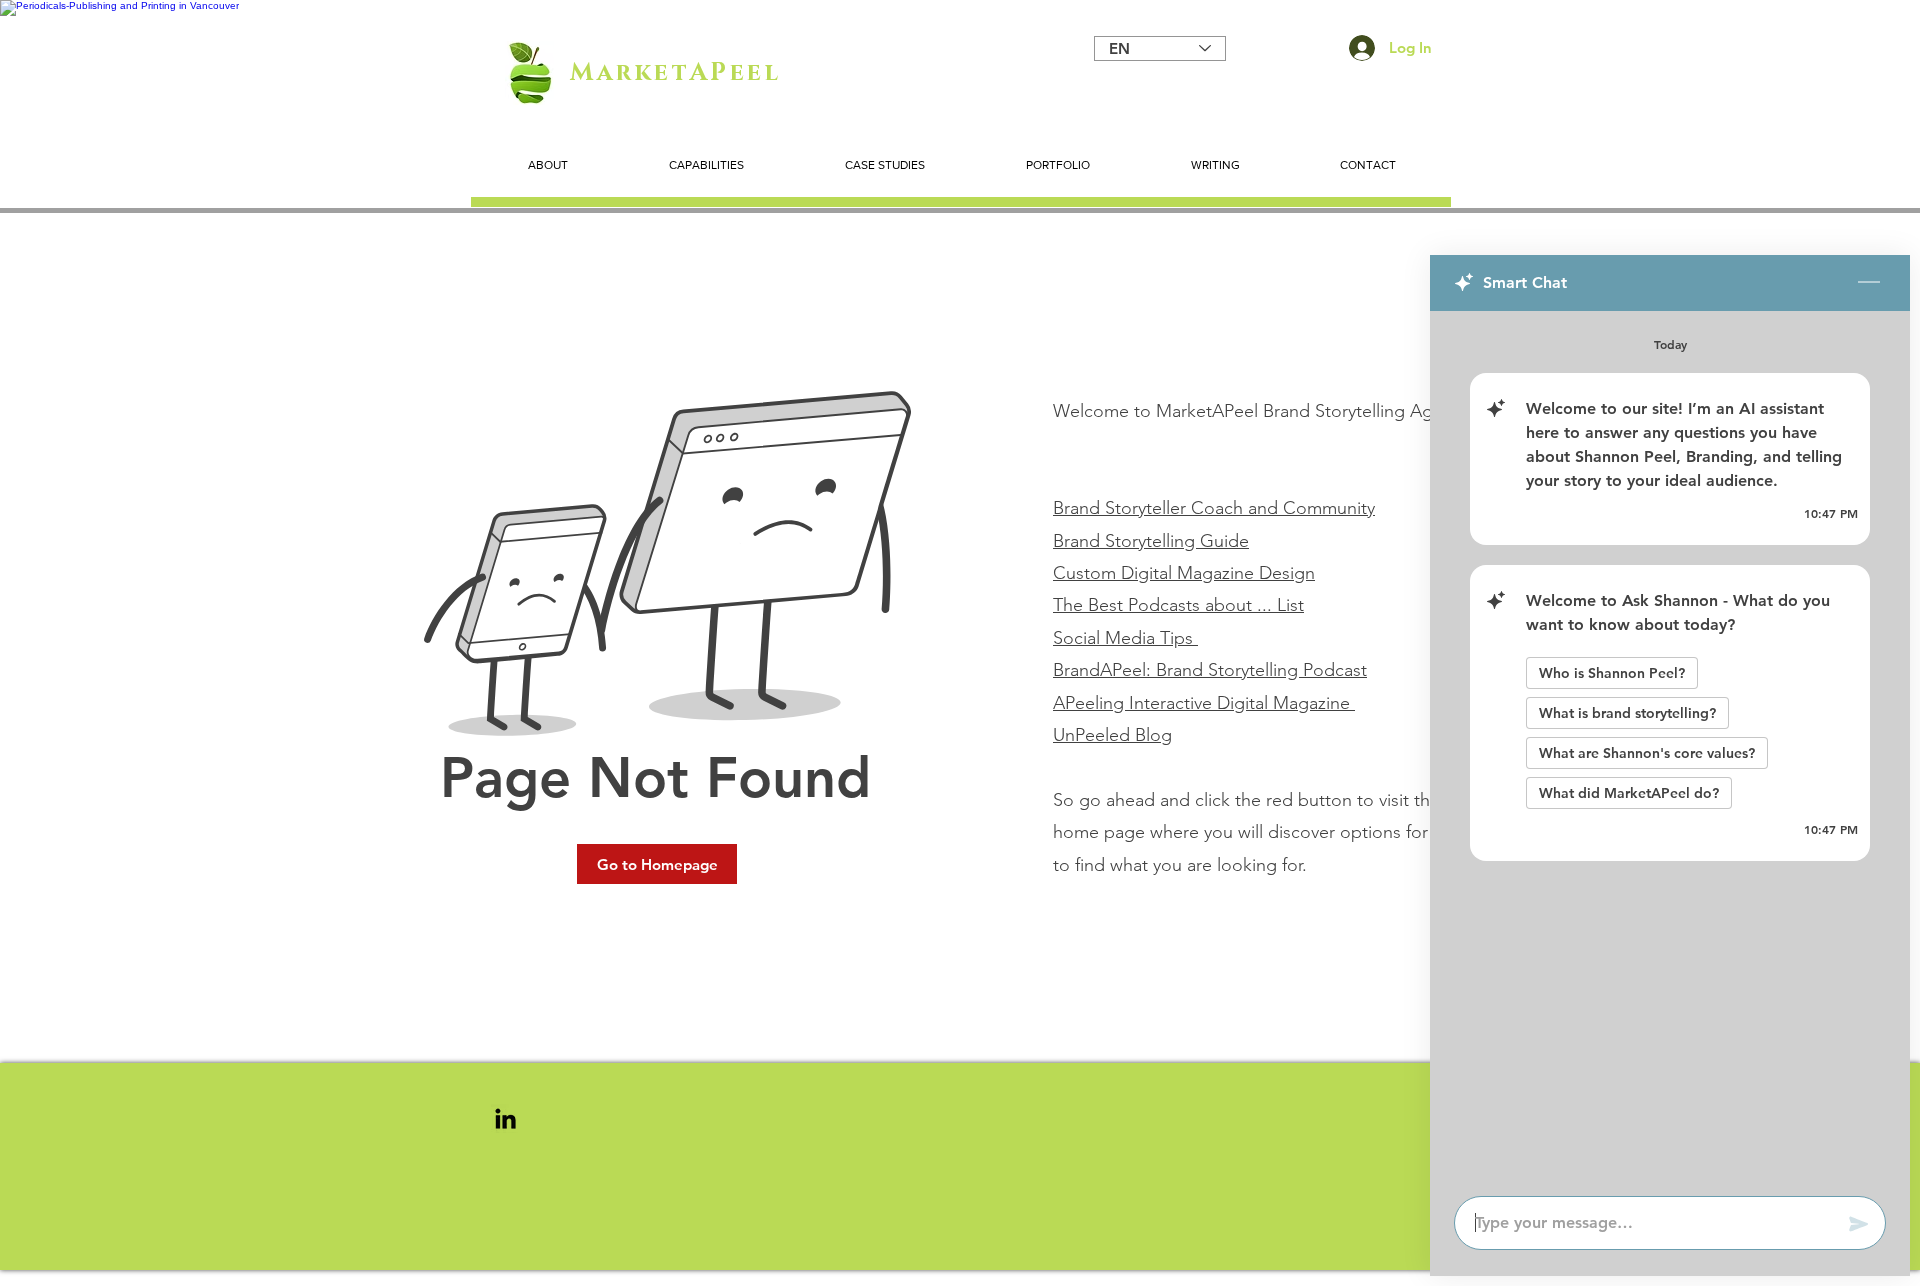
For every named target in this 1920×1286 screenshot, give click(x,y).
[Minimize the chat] (1869, 283)
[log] (1670, 747)
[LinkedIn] (505, 1118)
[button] (657, 864)
